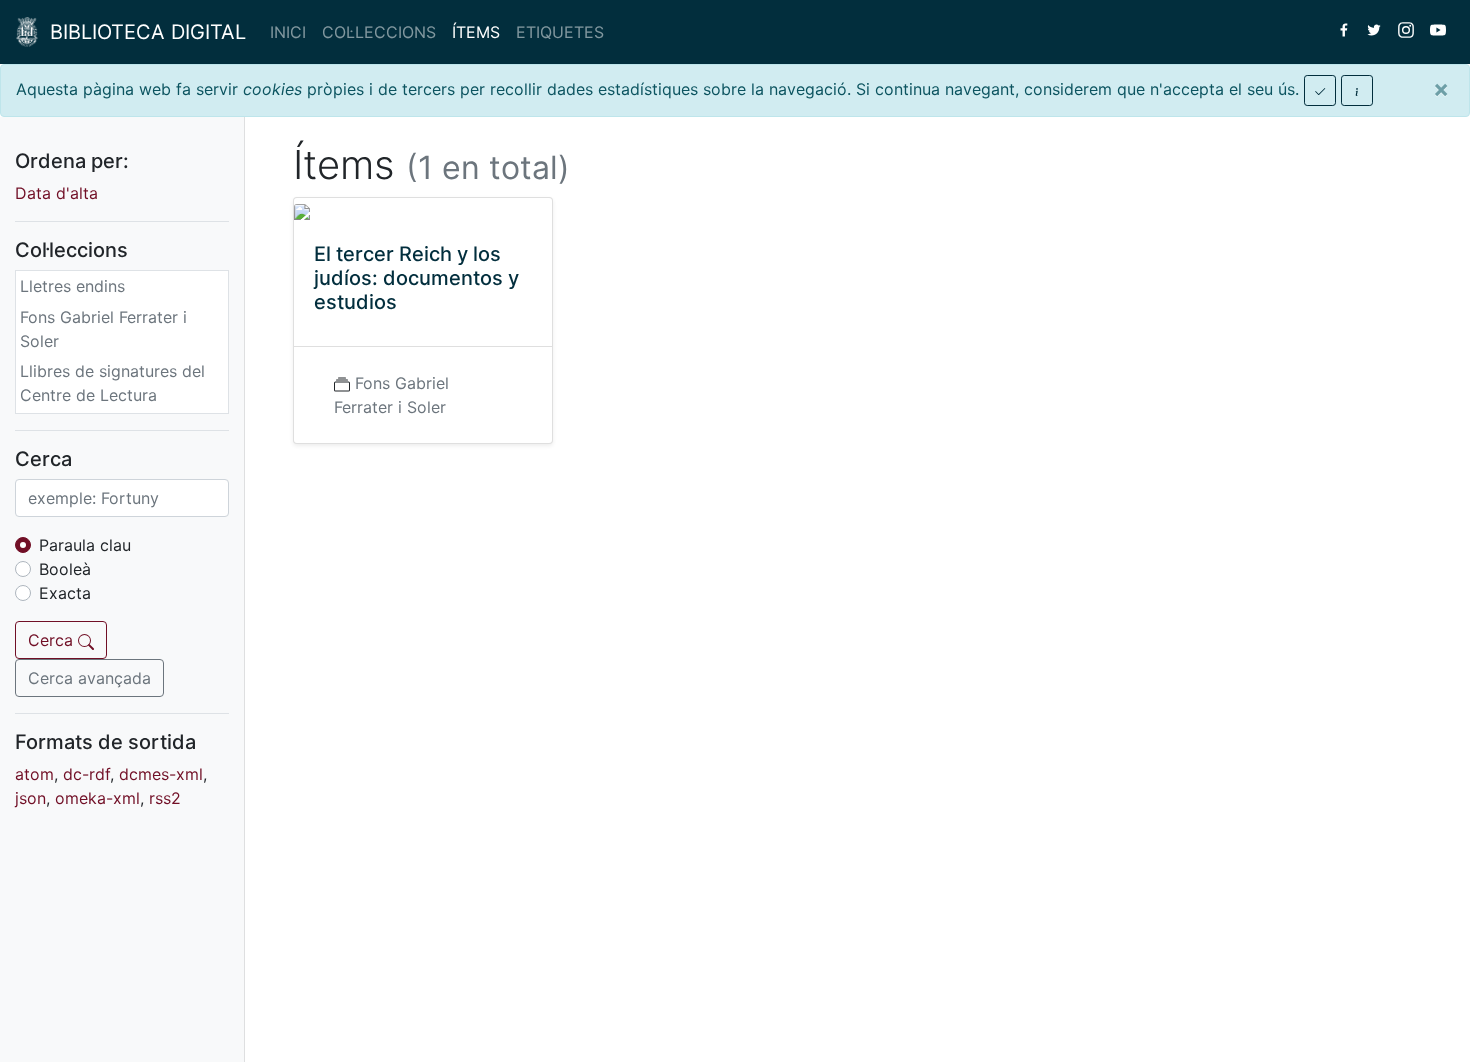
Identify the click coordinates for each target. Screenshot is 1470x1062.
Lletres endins (72, 286)
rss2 (165, 798)
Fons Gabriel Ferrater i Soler (103, 329)
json (30, 798)
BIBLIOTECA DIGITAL (142, 32)
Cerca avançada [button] (89, 678)
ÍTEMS (476, 32)
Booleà (65, 569)
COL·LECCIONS (379, 32)
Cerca (53, 640)
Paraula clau (85, 545)
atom (34, 774)
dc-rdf (86, 774)
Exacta (65, 593)
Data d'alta (56, 193)
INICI (288, 32)
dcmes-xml (161, 774)
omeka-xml (97, 798)
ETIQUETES (560, 32)
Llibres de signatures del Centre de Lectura (112, 383)
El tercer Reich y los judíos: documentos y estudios (416, 278)
